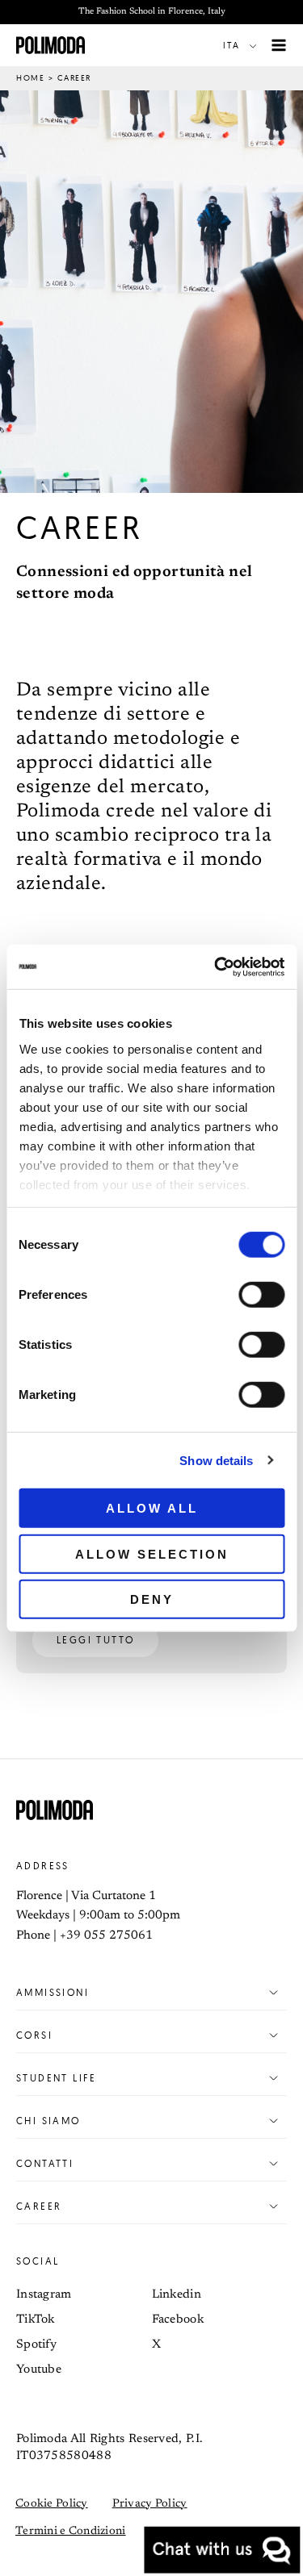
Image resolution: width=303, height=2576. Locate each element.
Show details (216, 1460)
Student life (57, 2078)
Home (30, 78)
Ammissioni (53, 1992)
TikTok (36, 2320)
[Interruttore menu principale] (279, 46)
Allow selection (152, 1553)
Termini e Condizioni (71, 2532)
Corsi (34, 2035)
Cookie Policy (52, 2504)
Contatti (45, 2163)
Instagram (44, 2295)
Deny (152, 1599)
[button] (243, 45)
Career (39, 2206)
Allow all (152, 1508)
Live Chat (222, 2550)
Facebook (178, 2320)
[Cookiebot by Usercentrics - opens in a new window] (216, 967)
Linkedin (177, 2295)
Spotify (36, 2345)
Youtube (39, 2370)
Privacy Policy (150, 2504)
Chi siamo (48, 2121)
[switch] (261, 1295)
